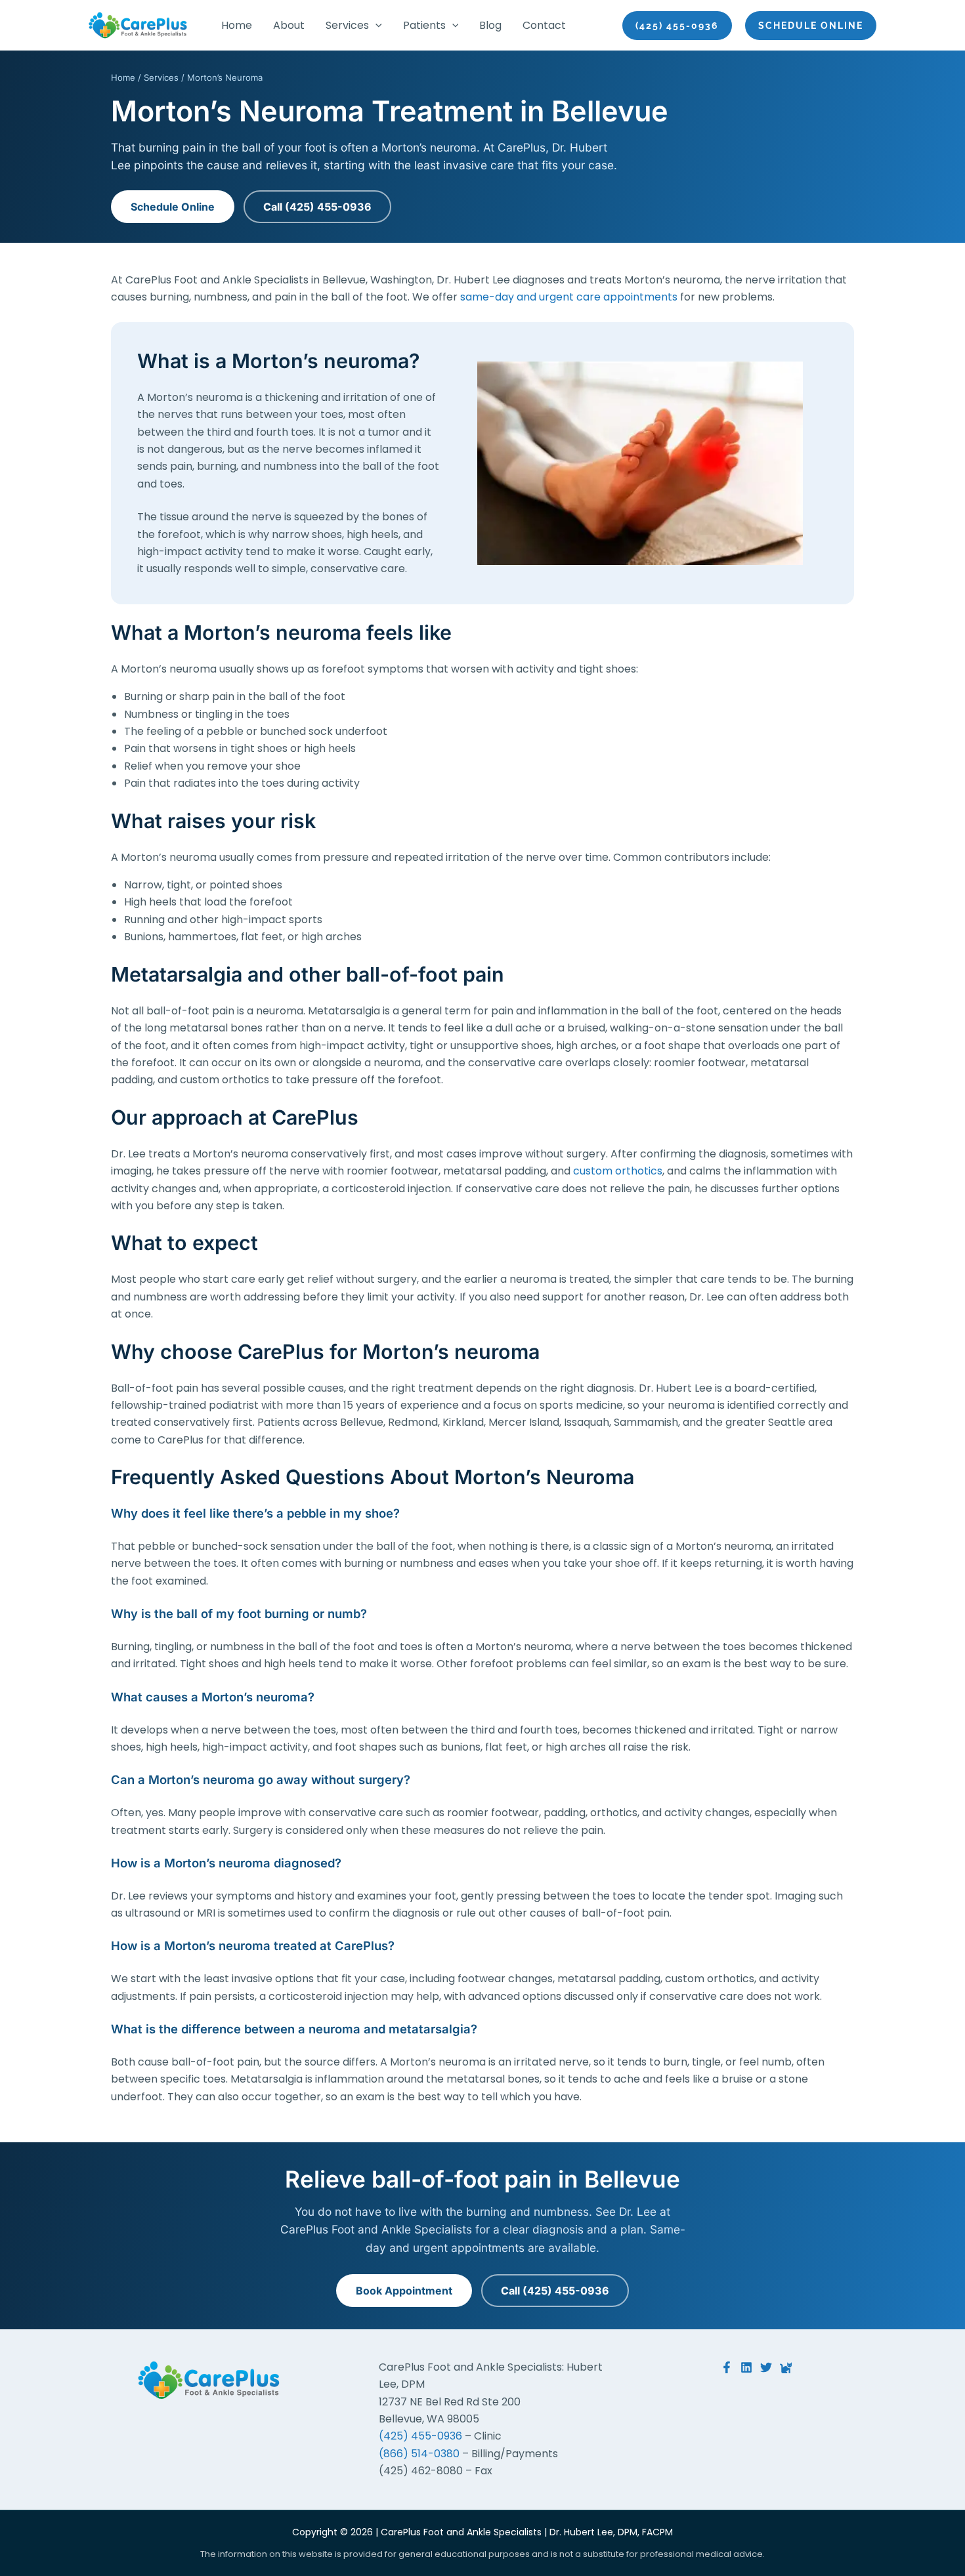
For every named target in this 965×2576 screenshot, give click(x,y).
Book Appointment (404, 2291)
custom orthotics (618, 1171)
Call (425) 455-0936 (317, 207)
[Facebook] (727, 2367)
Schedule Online (173, 207)
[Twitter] (766, 2367)
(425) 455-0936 (420, 2436)
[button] (375, 26)
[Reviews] (786, 2367)
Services (161, 77)
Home (123, 77)
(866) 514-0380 (419, 2454)
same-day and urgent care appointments (569, 297)
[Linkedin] (746, 2367)
